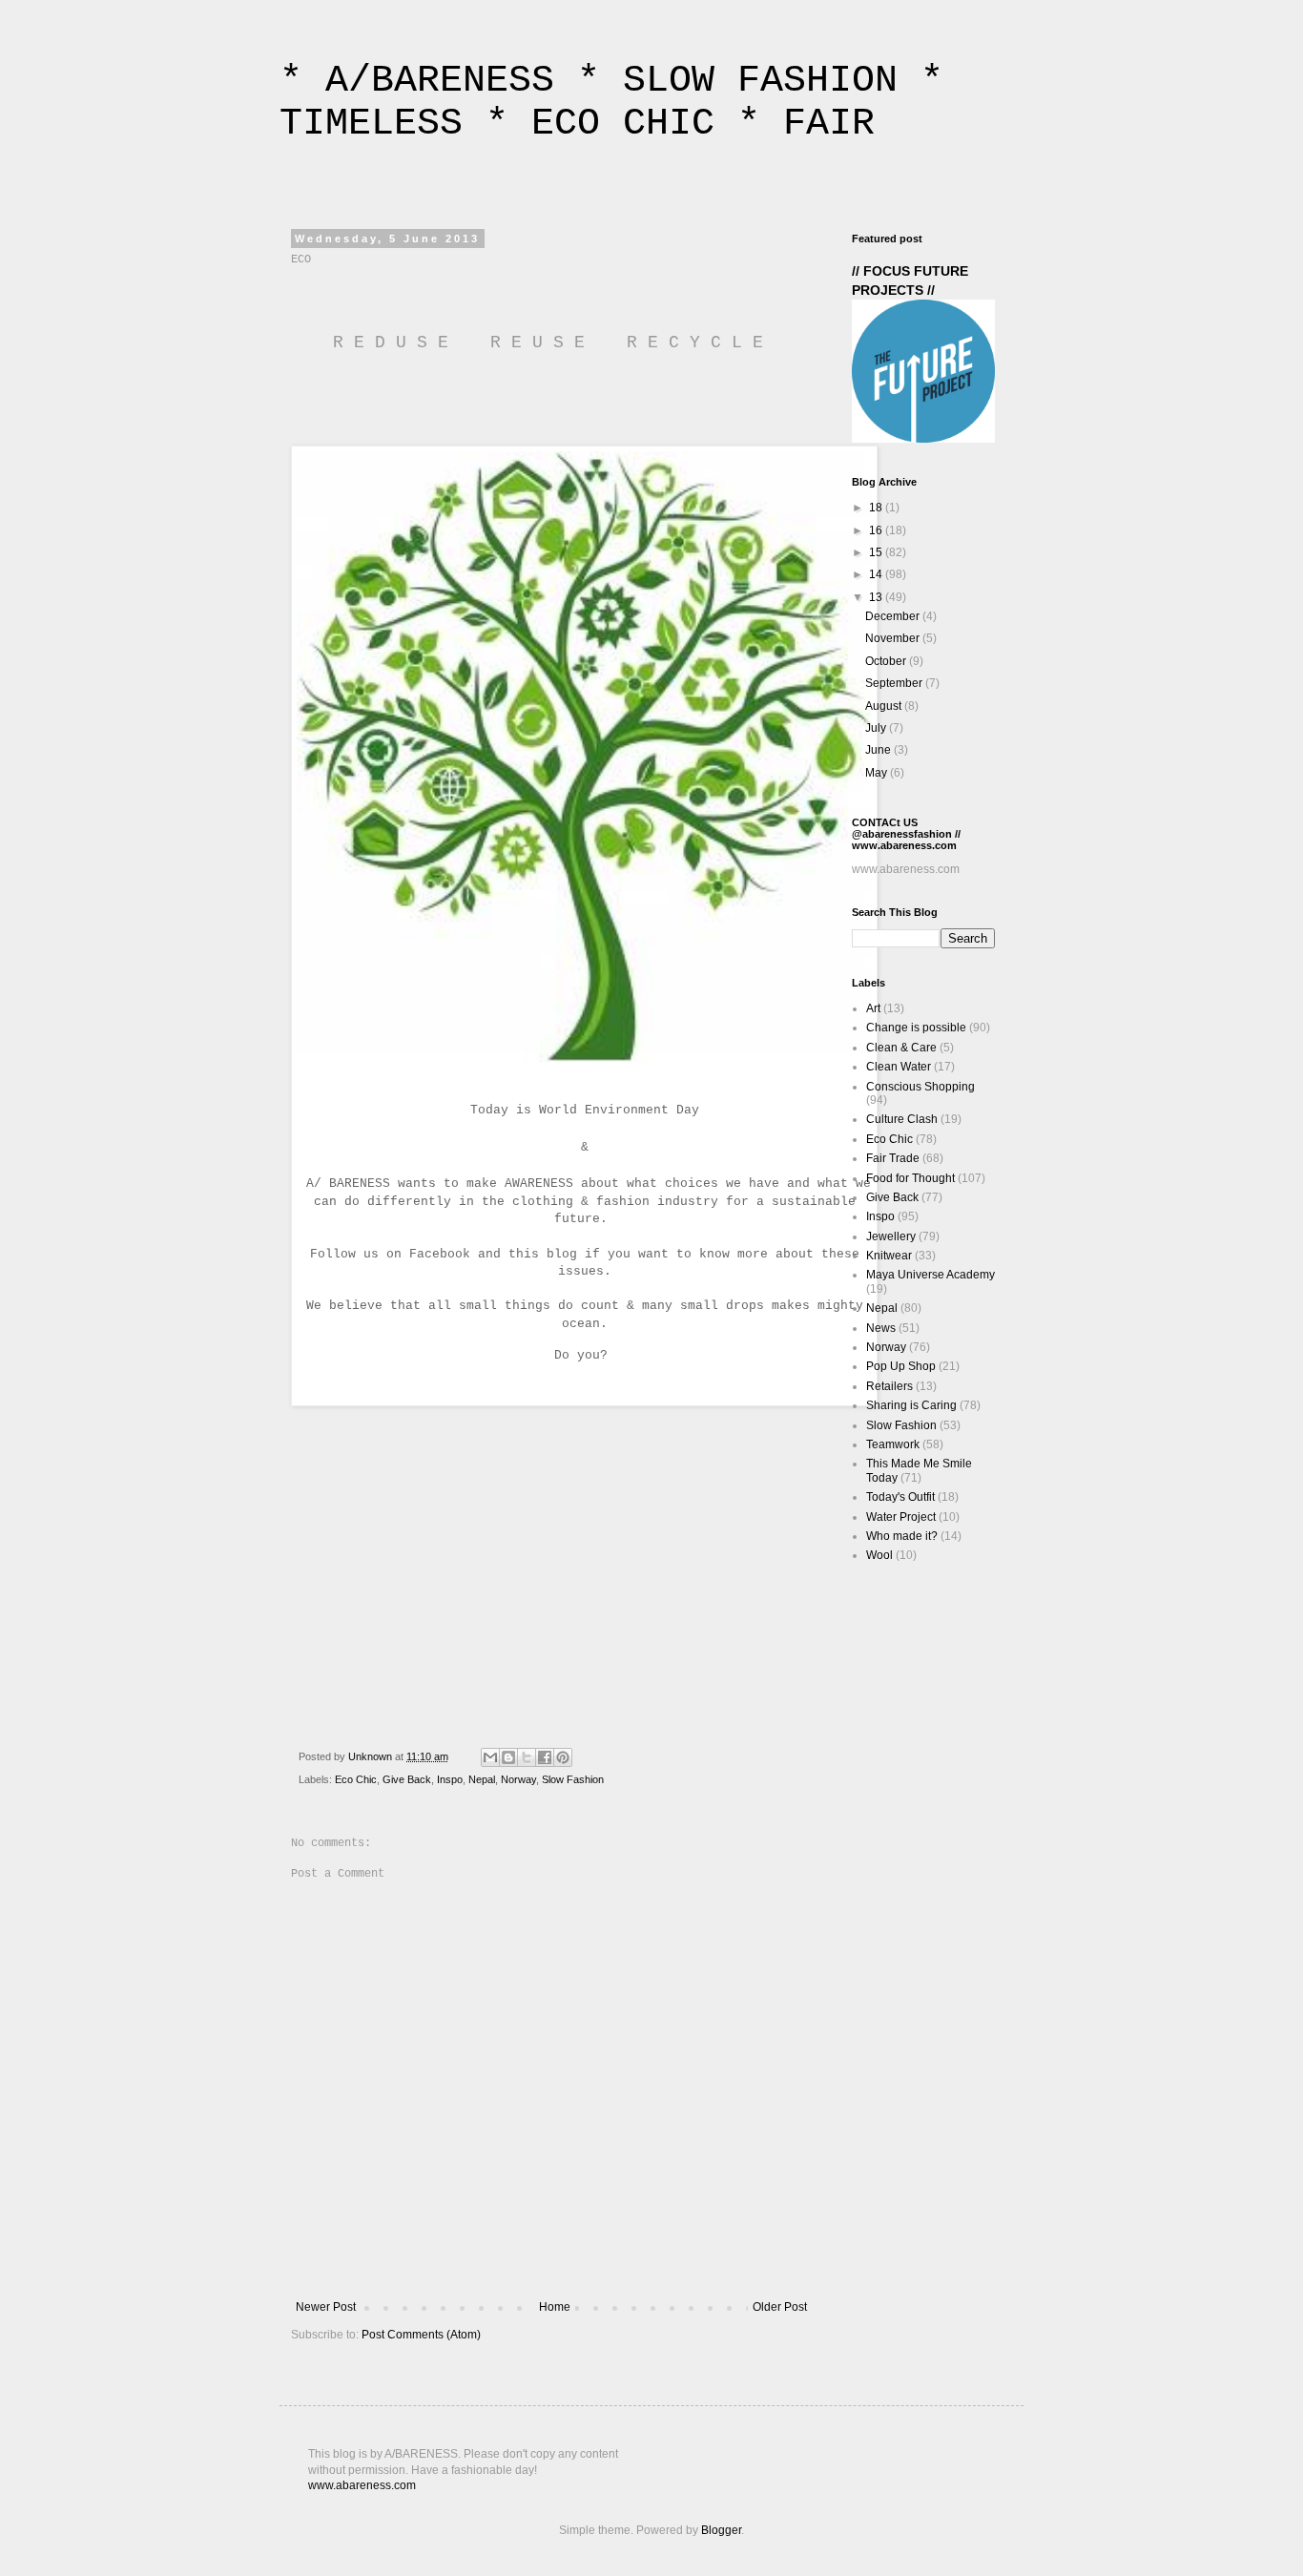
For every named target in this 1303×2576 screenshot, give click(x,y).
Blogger (721, 2530)
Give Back (407, 1779)
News (881, 1328)
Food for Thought (910, 1178)
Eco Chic (356, 1779)
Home (555, 2307)
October (887, 661)
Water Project (901, 1517)
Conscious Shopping (920, 1087)
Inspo (450, 1779)
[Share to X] (527, 1757)
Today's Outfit (900, 1497)
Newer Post (326, 2307)
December (894, 616)
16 (877, 530)
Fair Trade (893, 1158)
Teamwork (893, 1444)
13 (877, 597)
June (879, 750)
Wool (879, 1555)
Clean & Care (901, 1048)
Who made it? (902, 1536)
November (894, 638)
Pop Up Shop (901, 1366)
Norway (518, 1779)
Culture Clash (902, 1119)
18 (877, 508)
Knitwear (889, 1256)
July (877, 728)
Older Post (780, 2307)
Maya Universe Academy (931, 1275)
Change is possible (916, 1028)
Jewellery (891, 1236)
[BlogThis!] (508, 1757)
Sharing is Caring (911, 1405)
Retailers (889, 1386)
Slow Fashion (573, 1779)
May (878, 773)
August (885, 706)
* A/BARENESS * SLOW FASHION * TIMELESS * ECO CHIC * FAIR (611, 102)
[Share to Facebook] (545, 1757)
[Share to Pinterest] (563, 1757)
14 (877, 574)
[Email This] (490, 1757)
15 (877, 552)
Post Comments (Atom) (421, 2335)
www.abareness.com (362, 2485)
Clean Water (899, 1067)
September (895, 683)
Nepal (482, 1779)
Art (873, 1008)
